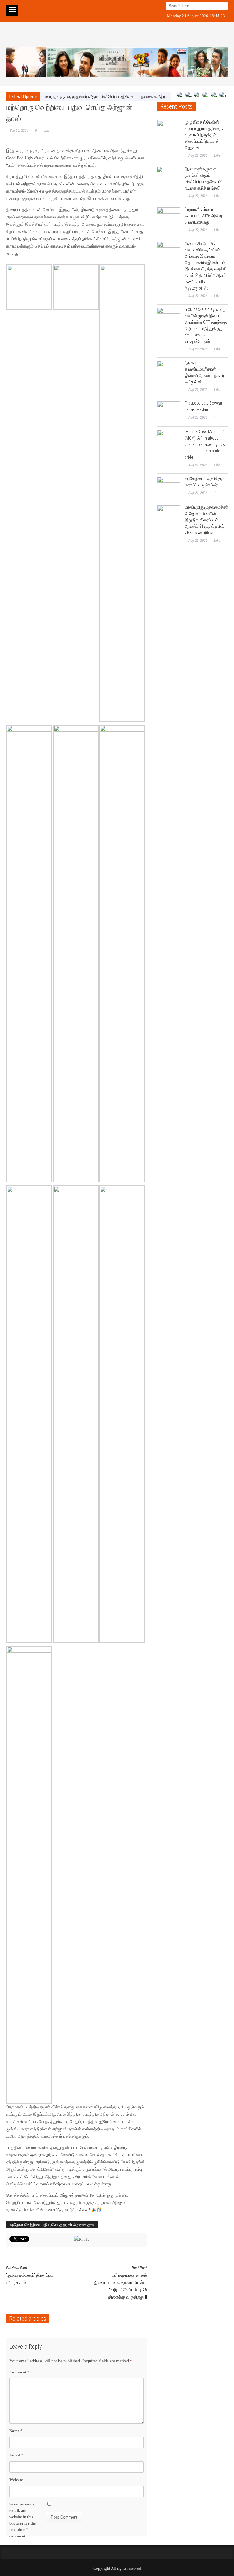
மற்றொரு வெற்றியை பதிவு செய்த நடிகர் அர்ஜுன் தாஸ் (52, 2225)
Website (16, 2480)
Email (16, 2455)
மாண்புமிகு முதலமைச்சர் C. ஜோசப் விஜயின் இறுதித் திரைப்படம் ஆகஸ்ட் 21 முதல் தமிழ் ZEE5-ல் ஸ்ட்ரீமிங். (206, 520)
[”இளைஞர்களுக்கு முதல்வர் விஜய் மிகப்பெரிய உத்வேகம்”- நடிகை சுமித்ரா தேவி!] (169, 178)
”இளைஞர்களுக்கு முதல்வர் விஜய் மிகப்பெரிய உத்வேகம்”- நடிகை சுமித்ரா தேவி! (87, 97)
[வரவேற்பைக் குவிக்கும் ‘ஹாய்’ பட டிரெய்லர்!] (169, 488)
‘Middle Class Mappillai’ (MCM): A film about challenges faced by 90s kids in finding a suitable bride (205, 444)
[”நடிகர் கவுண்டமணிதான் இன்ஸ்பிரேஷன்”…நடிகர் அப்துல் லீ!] (169, 372)
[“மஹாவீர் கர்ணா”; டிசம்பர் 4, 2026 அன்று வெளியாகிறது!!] (169, 219)
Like (46, 131)
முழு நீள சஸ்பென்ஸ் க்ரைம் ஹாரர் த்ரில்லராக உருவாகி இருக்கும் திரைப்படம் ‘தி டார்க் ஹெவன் (205, 135)
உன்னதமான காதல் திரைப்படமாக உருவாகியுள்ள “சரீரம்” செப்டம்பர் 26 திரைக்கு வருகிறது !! (121, 2283)
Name (16, 2431)
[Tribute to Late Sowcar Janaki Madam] (169, 413)
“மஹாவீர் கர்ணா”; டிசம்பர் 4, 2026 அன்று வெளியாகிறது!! (204, 216)
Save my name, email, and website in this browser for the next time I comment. (23, 2520)
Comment (19, 2372)
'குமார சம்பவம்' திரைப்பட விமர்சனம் (30, 2275)
